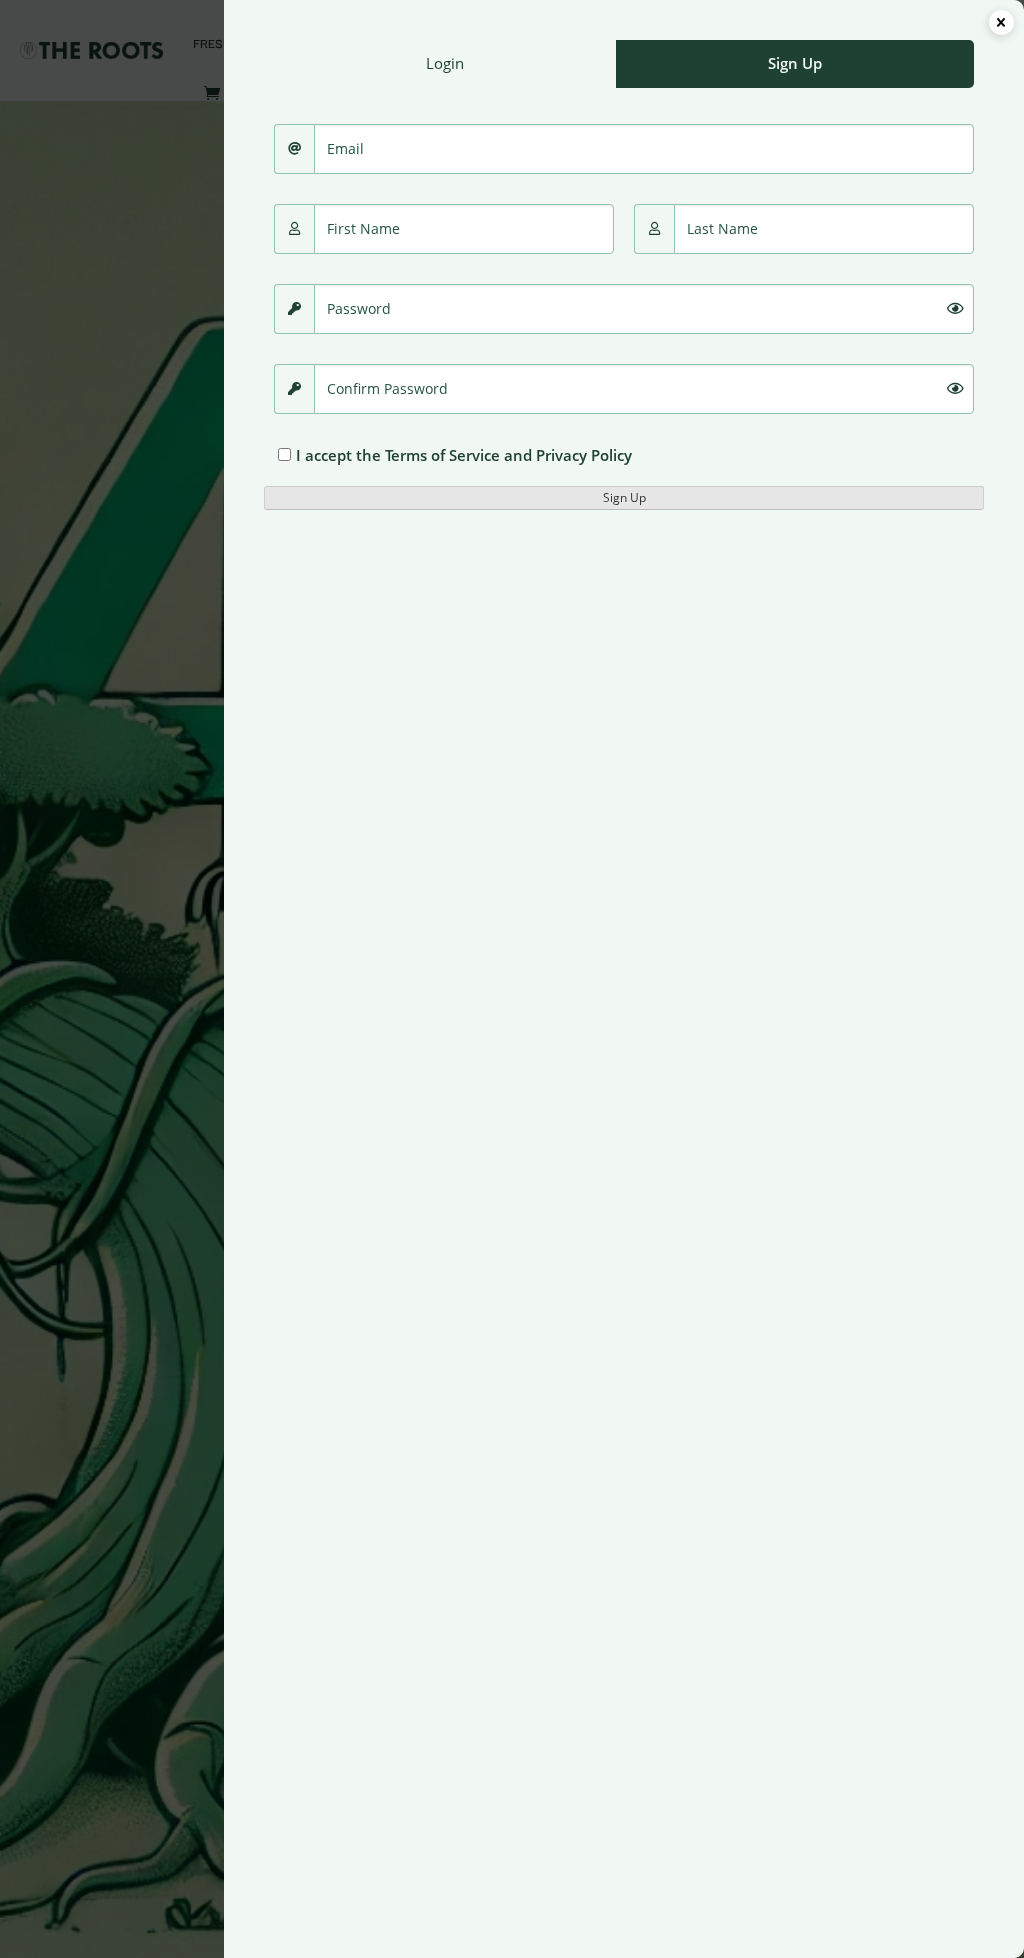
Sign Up (624, 497)
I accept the (464, 455)
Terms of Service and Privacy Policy (508, 455)
